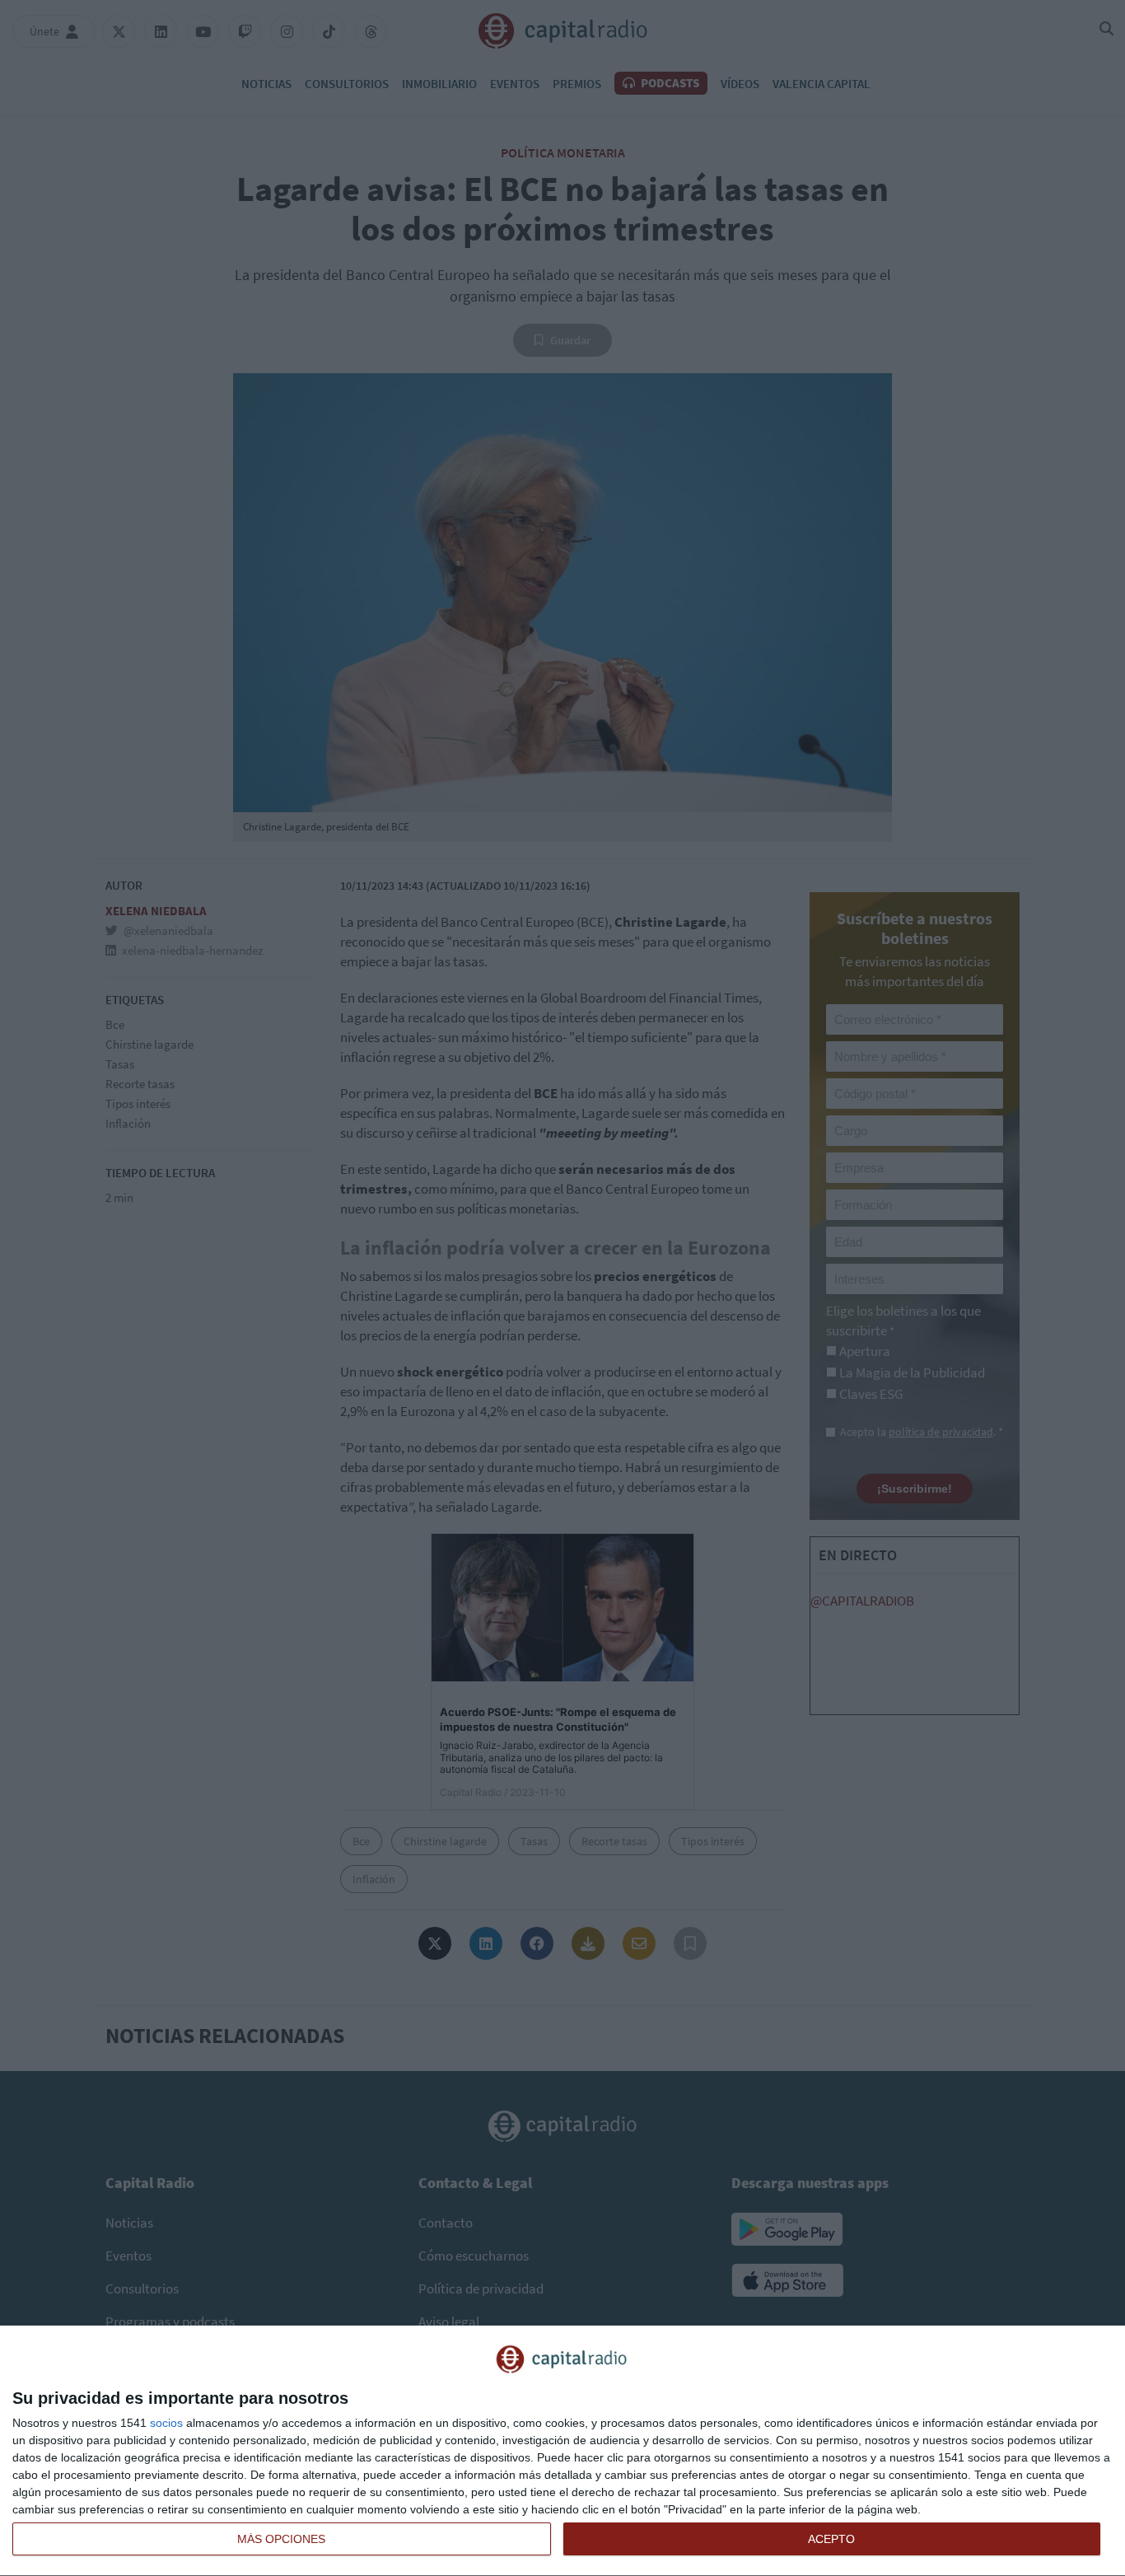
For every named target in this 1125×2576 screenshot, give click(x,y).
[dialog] (562, 2451)
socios (166, 2423)
